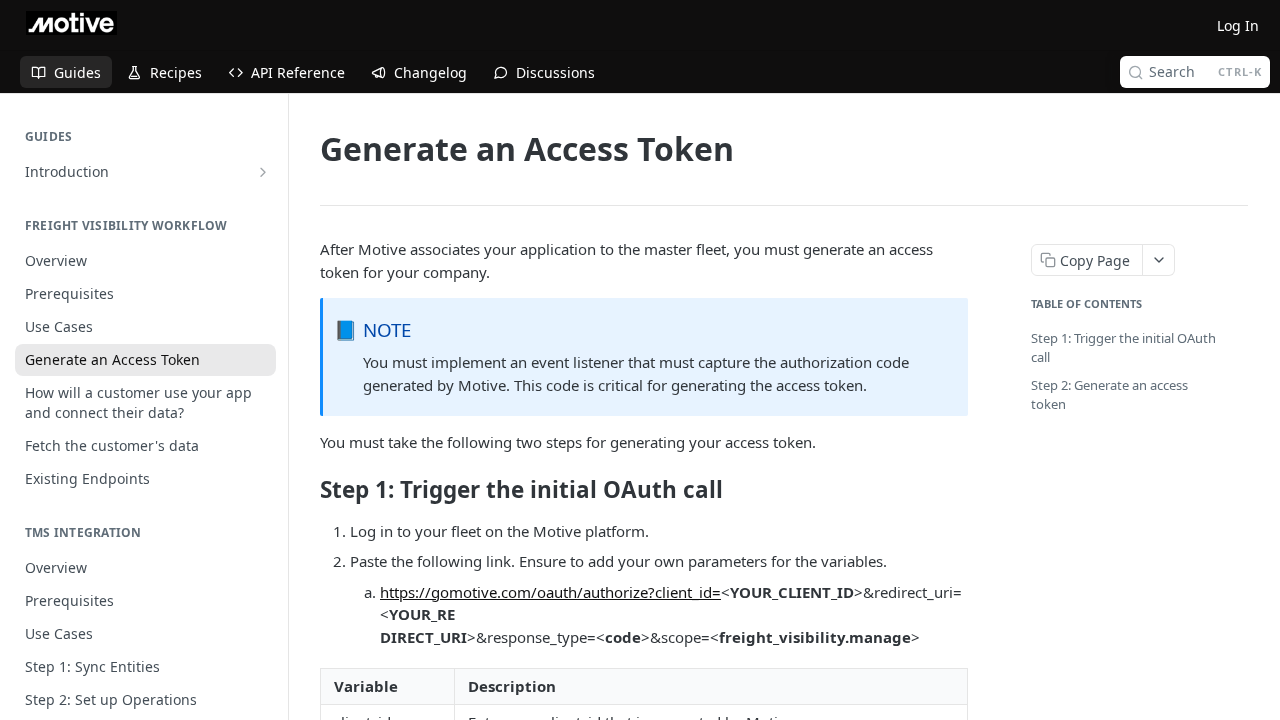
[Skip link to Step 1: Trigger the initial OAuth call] (306, 490)
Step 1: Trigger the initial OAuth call (1123, 348)
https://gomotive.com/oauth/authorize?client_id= (550, 592)
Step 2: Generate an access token (1109, 395)
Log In (1238, 25)
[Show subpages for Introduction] (263, 172)
